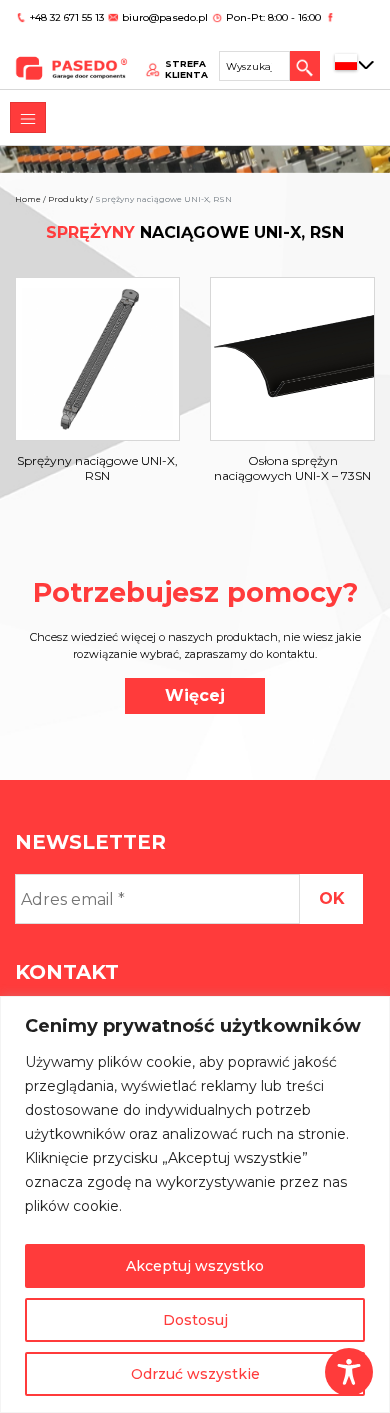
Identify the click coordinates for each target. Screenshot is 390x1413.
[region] (195, 1204)
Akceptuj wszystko (195, 1266)
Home (28, 199)
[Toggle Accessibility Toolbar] (349, 1372)
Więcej (195, 695)
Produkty (68, 199)
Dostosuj (195, 1320)
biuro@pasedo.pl (165, 17)
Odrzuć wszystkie (195, 1374)
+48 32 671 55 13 (68, 17)
